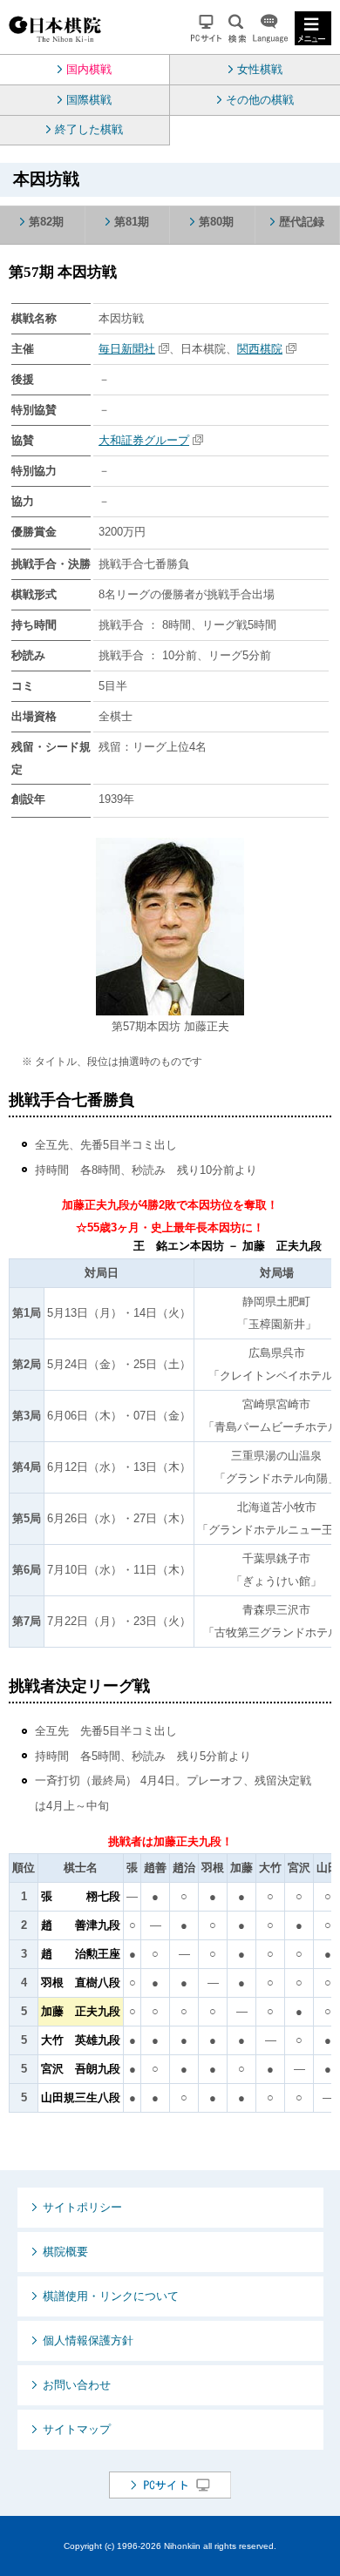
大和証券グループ (144, 440)
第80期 (216, 222)
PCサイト (206, 28)
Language (270, 28)
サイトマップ (77, 2429)
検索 (237, 28)
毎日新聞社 (127, 349)
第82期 (46, 222)
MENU (313, 28)
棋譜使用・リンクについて (111, 2296)
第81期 (132, 222)
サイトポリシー (82, 2207)
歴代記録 (302, 222)
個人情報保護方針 (88, 2340)
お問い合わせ (77, 2385)
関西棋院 (260, 349)
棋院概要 (65, 2252)
